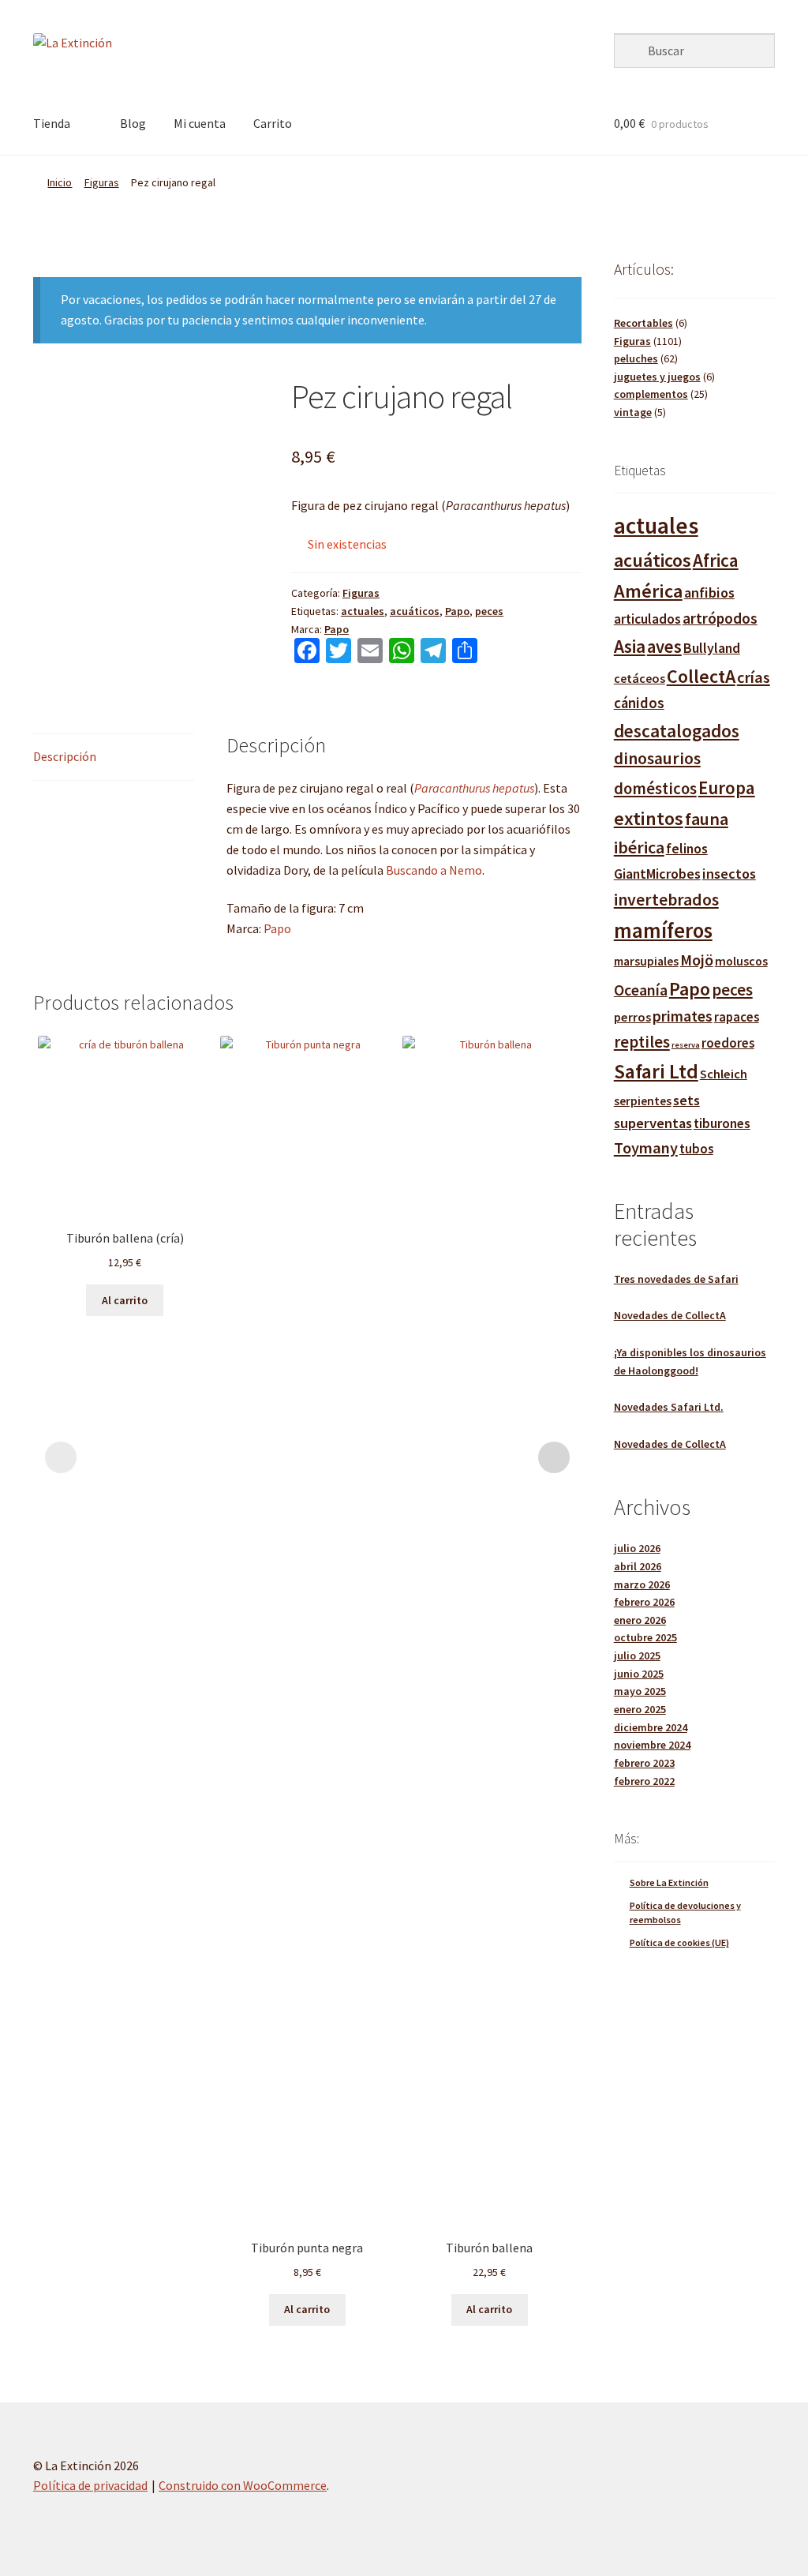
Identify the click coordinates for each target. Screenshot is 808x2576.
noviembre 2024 (652, 1745)
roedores (728, 1043)
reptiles (642, 1042)
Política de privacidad (90, 2485)
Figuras (102, 182)
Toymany (646, 1148)
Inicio (60, 182)
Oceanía (641, 990)
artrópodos (720, 618)
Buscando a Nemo (434, 870)
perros (632, 1017)
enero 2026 (640, 1620)
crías (754, 677)
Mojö (697, 960)
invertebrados (666, 900)
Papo (457, 611)
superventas (653, 1123)
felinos (687, 849)
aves (664, 647)
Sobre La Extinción (669, 1882)
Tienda (52, 123)
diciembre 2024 (651, 1727)
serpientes (643, 1101)
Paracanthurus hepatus (474, 788)
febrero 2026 (644, 1602)
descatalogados (677, 731)
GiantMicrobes (657, 874)
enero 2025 (640, 1709)
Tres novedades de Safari (676, 1279)
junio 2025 (639, 1674)
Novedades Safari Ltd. (669, 1407)
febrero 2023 (644, 1763)
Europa (727, 787)
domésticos (655, 789)
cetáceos (640, 678)
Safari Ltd (656, 1071)
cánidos (639, 703)
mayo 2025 (640, 1691)
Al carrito (125, 1300)
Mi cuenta (200, 123)
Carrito (273, 123)
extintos (649, 818)
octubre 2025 (645, 1637)
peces (489, 611)
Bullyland (712, 648)
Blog (133, 123)
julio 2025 (637, 1655)
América (648, 591)
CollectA (701, 676)
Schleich (724, 1074)
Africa (716, 560)
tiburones (722, 1123)
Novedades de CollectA (670, 1315)
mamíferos (663, 930)
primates (683, 1016)
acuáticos (415, 611)
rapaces (737, 1017)
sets (686, 1100)
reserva (686, 1045)
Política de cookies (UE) (679, 1942)
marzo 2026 (642, 1584)
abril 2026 (638, 1566)
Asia (630, 646)
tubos (696, 1149)
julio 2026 (637, 1548)
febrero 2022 (644, 1781)
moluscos (741, 961)
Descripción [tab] (65, 756)
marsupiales (646, 961)
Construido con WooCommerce (243, 2485)
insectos (729, 874)
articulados (647, 619)
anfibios (709, 592)
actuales (363, 611)
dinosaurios (657, 758)
